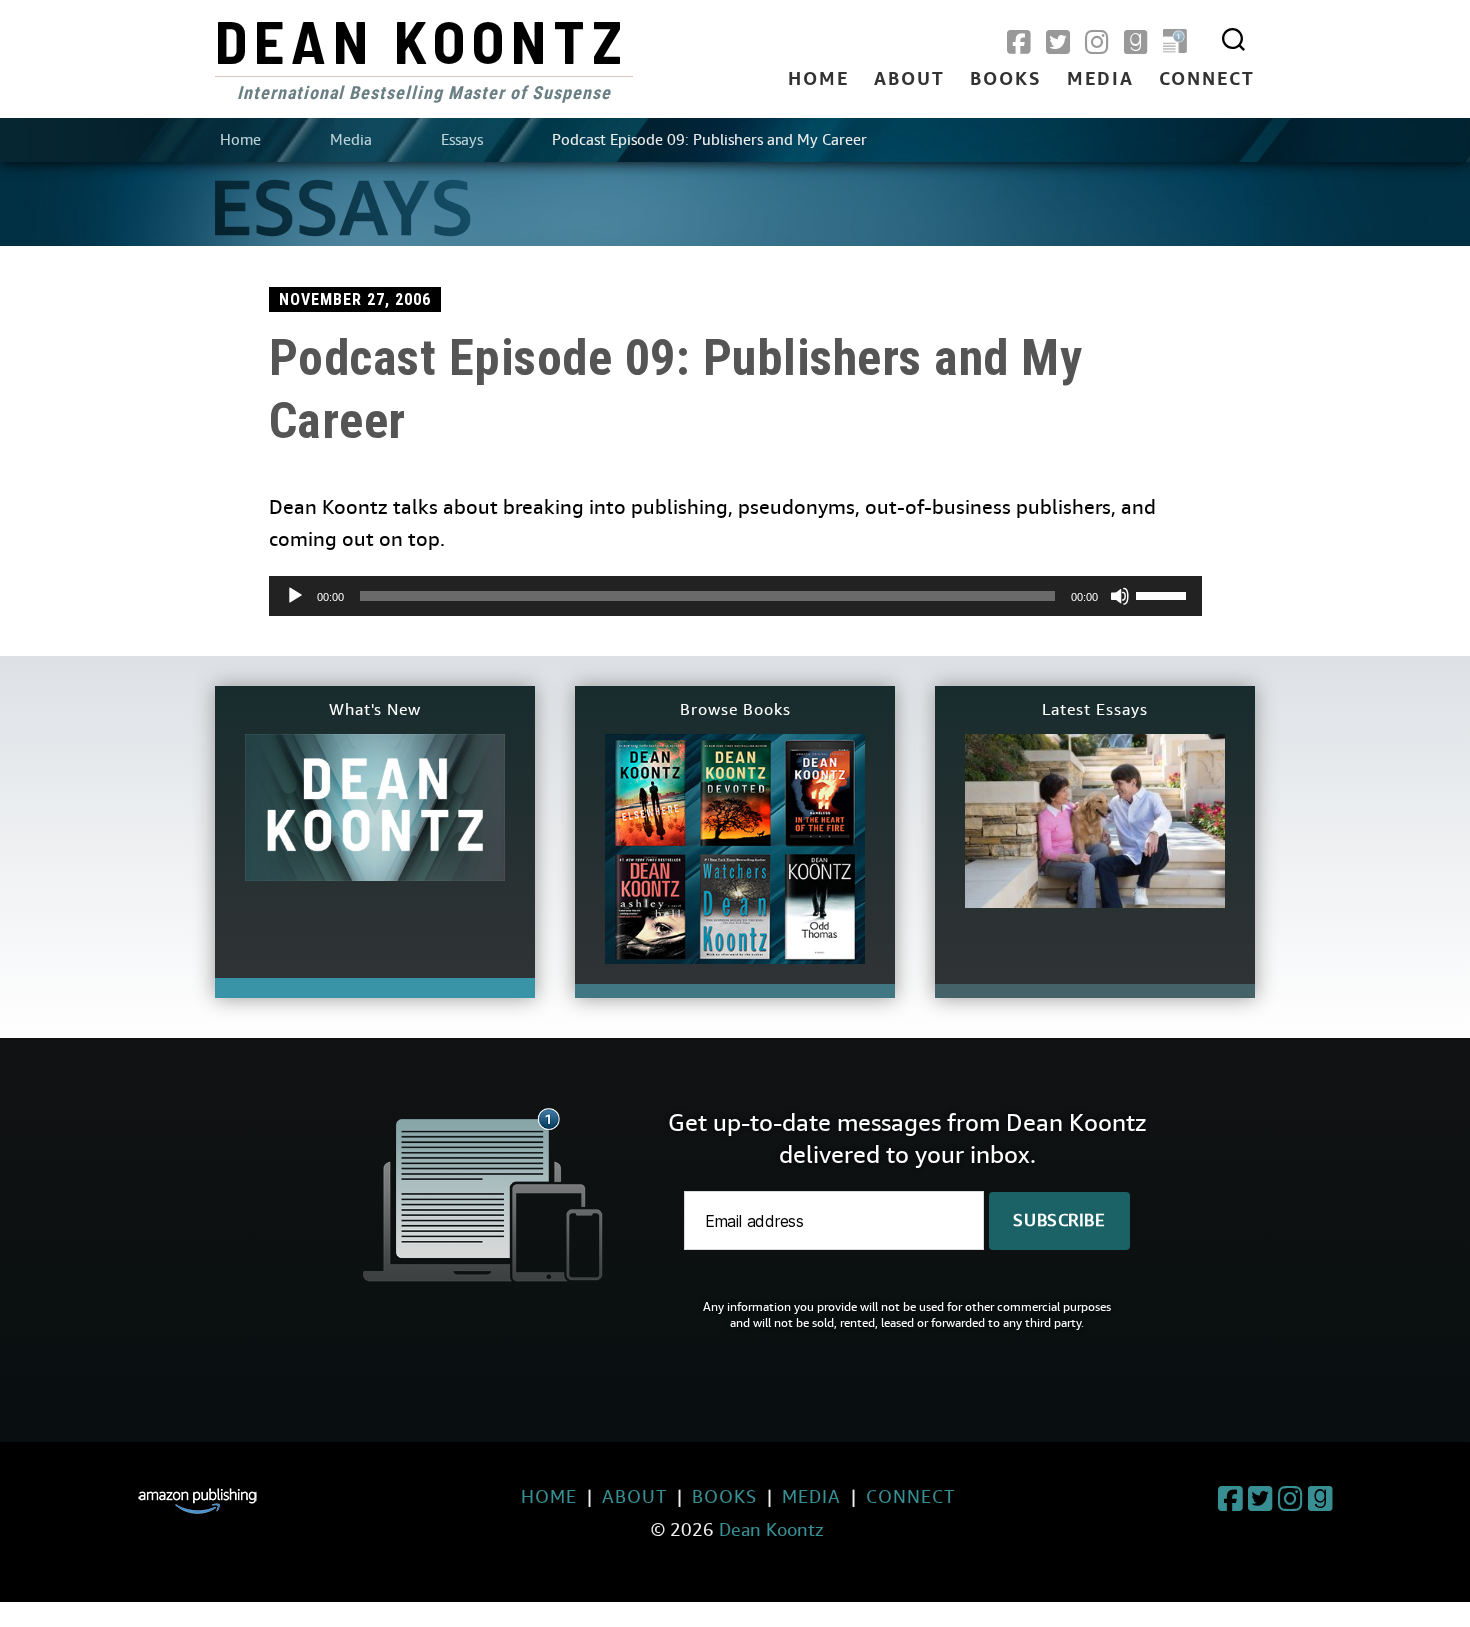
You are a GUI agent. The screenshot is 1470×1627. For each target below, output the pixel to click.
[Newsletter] (1175, 43)
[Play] (295, 596)
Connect (1207, 80)
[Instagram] (1097, 43)
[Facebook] (1019, 43)
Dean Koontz (422, 40)
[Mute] (1120, 596)
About (909, 80)
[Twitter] (1058, 43)
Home (818, 80)
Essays (462, 140)
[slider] (1164, 594)
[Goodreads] (1136, 43)
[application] (735, 596)
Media (1100, 80)
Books (1006, 80)
